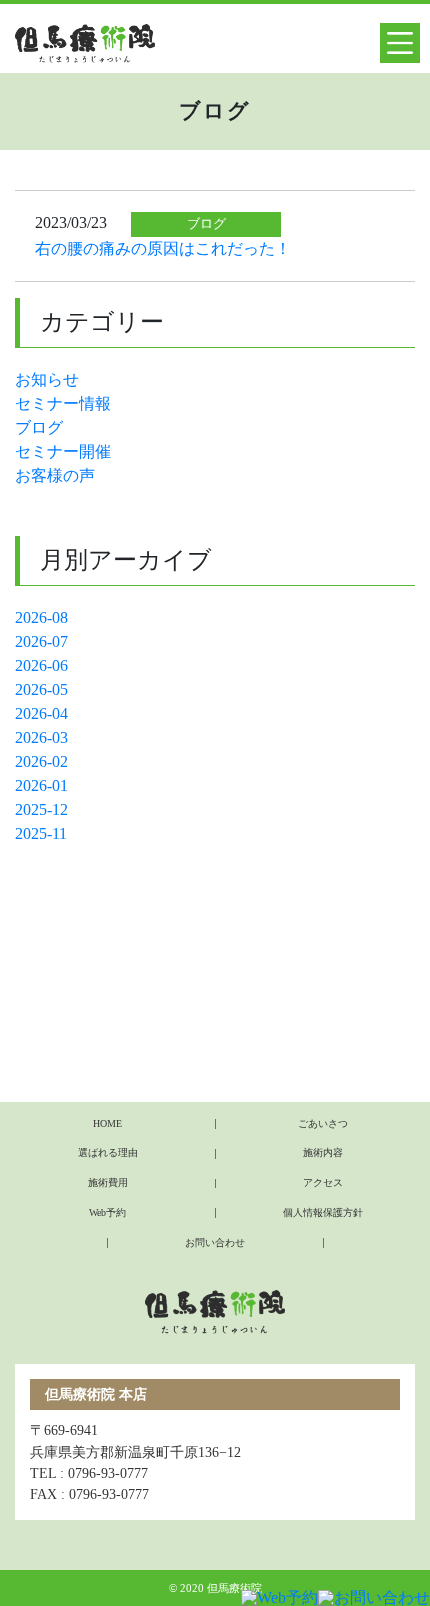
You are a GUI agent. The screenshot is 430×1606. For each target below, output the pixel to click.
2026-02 (41, 761)
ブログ (39, 427)
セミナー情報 (63, 403)
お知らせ (47, 379)
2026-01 (41, 785)
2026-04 (41, 713)
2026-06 (41, 665)
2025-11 (41, 833)
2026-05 (41, 689)
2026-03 (41, 737)
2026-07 (41, 641)
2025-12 (41, 809)
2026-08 (41, 617)
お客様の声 (55, 475)
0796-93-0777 (108, 1473)
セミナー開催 (63, 451)
